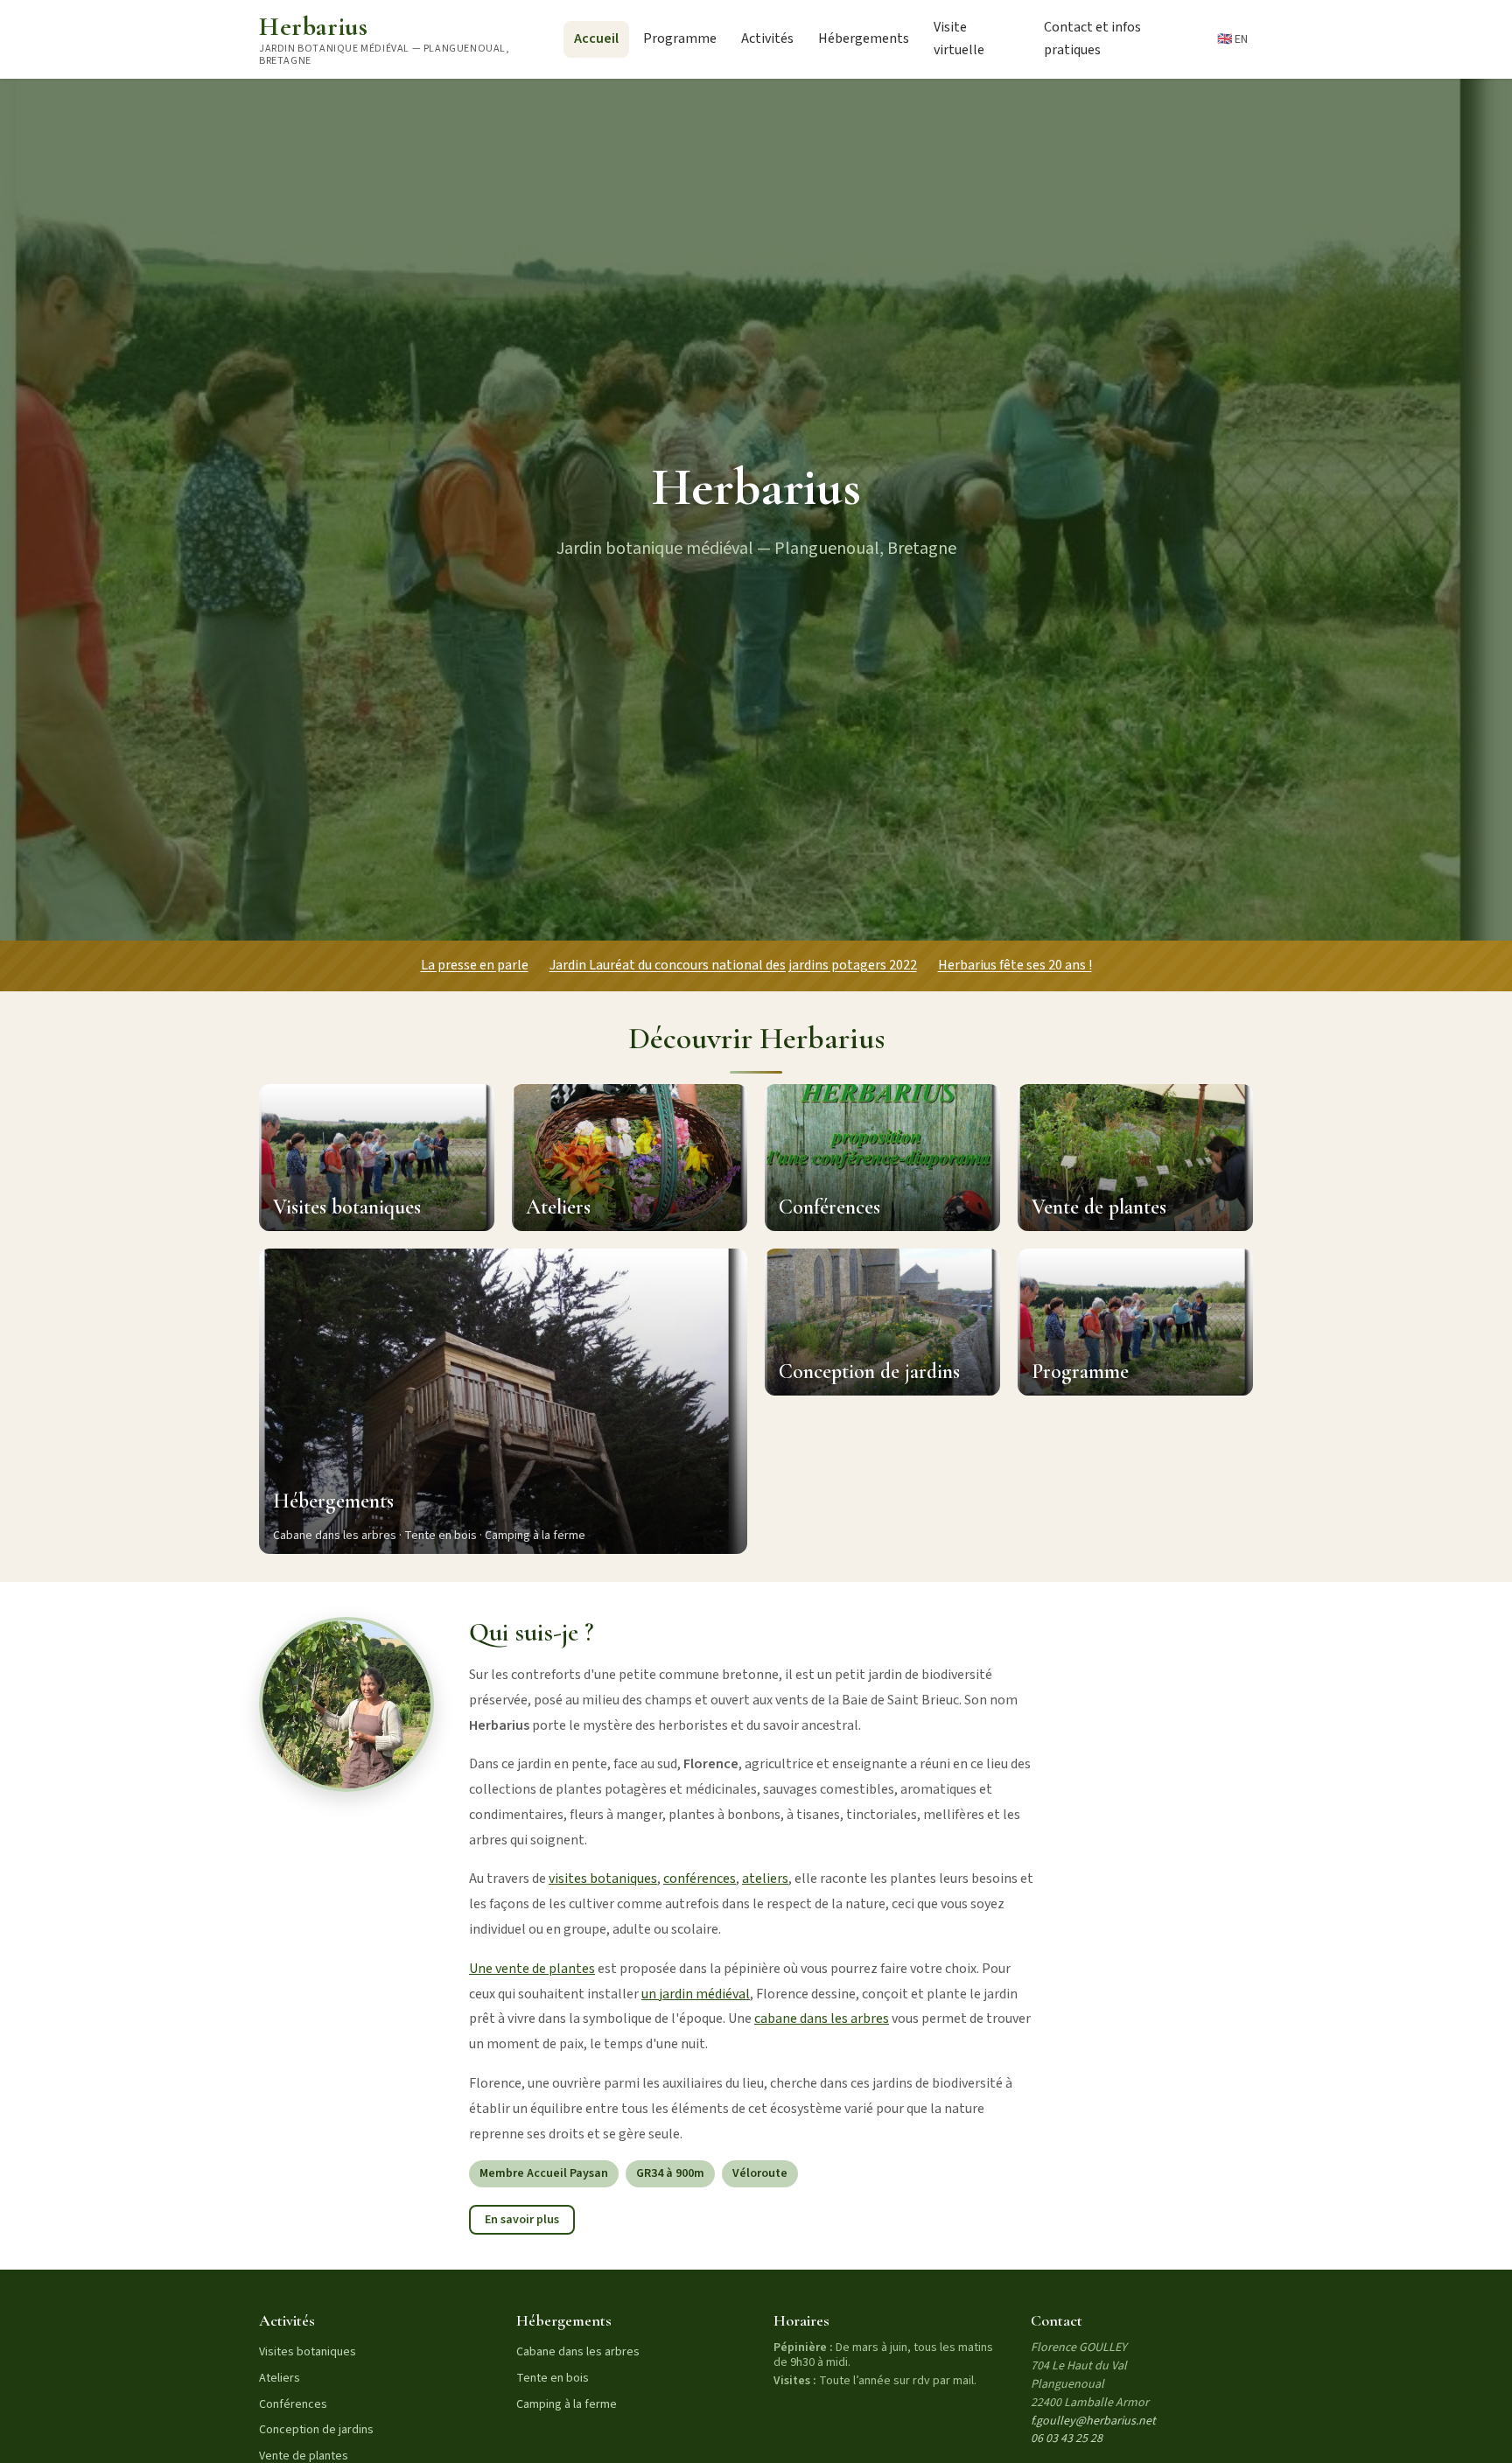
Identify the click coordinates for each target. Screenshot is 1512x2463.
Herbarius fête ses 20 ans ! (1015, 965)
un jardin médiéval (696, 1994)
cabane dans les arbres (822, 2019)
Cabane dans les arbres (578, 2352)
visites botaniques (603, 1879)
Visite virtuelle (959, 38)
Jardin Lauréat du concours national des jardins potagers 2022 (733, 965)
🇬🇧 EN (1232, 39)
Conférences (293, 2404)
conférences (700, 1879)
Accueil (596, 38)
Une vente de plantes (532, 1969)
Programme (680, 38)
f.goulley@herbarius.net (1093, 2421)
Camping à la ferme (567, 2404)
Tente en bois (553, 2378)
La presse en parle (475, 965)
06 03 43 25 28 (1067, 2439)
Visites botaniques (308, 2352)
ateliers (765, 1879)
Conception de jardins (316, 2430)
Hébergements (864, 38)
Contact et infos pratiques (1092, 38)
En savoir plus (522, 2220)
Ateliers (280, 2378)
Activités (767, 38)
